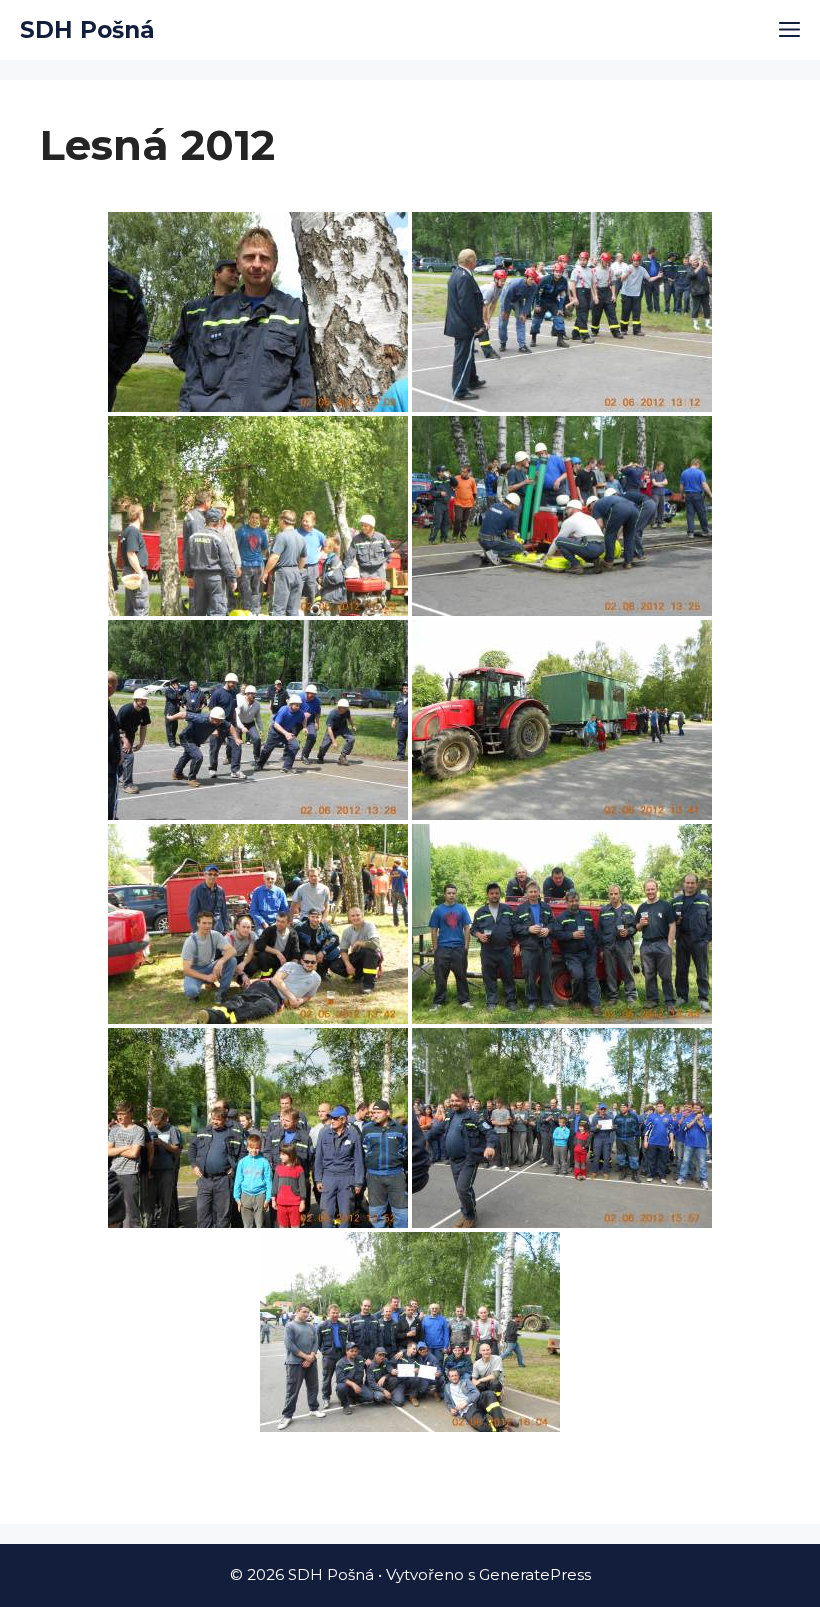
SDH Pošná (87, 30)
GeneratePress (535, 1574)
